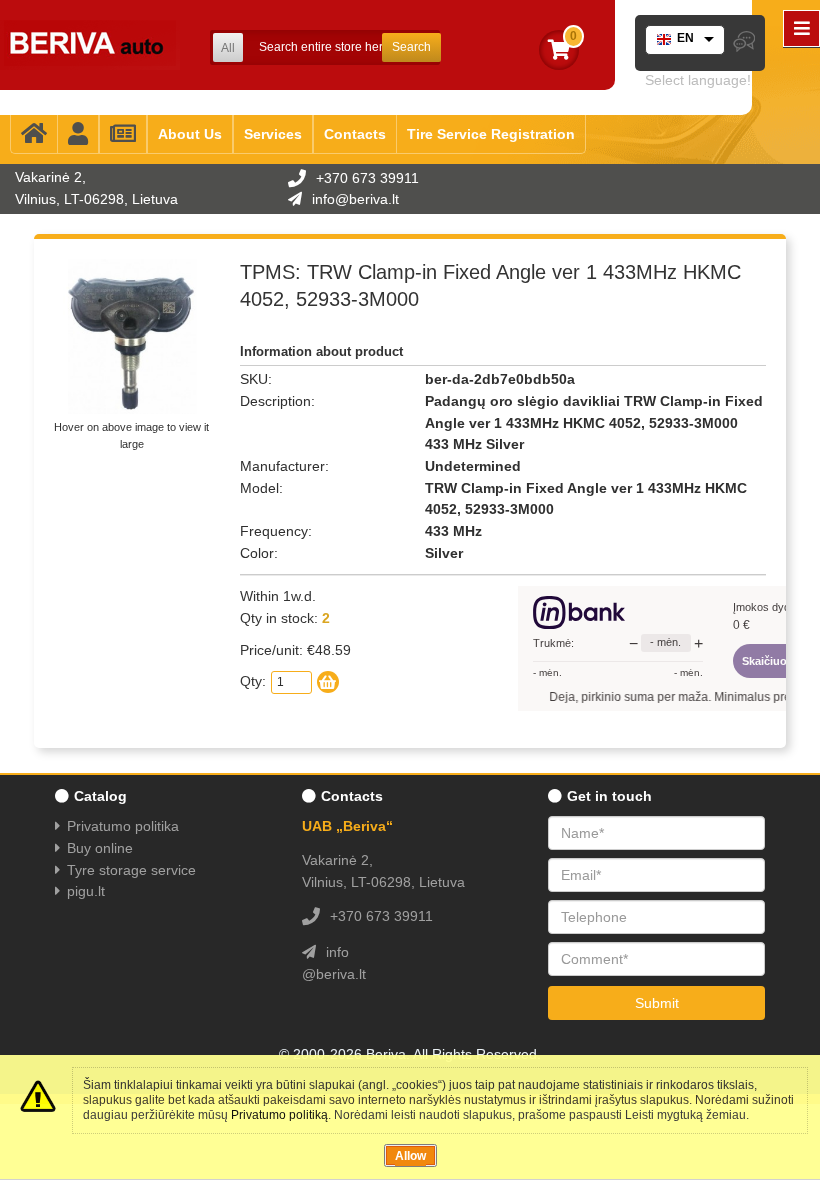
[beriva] (90, 45)
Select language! (698, 80)
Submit (657, 1003)
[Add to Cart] (328, 682)
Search (411, 47)
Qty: (253, 681)
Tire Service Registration (491, 134)
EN (685, 38)
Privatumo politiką (279, 1115)
